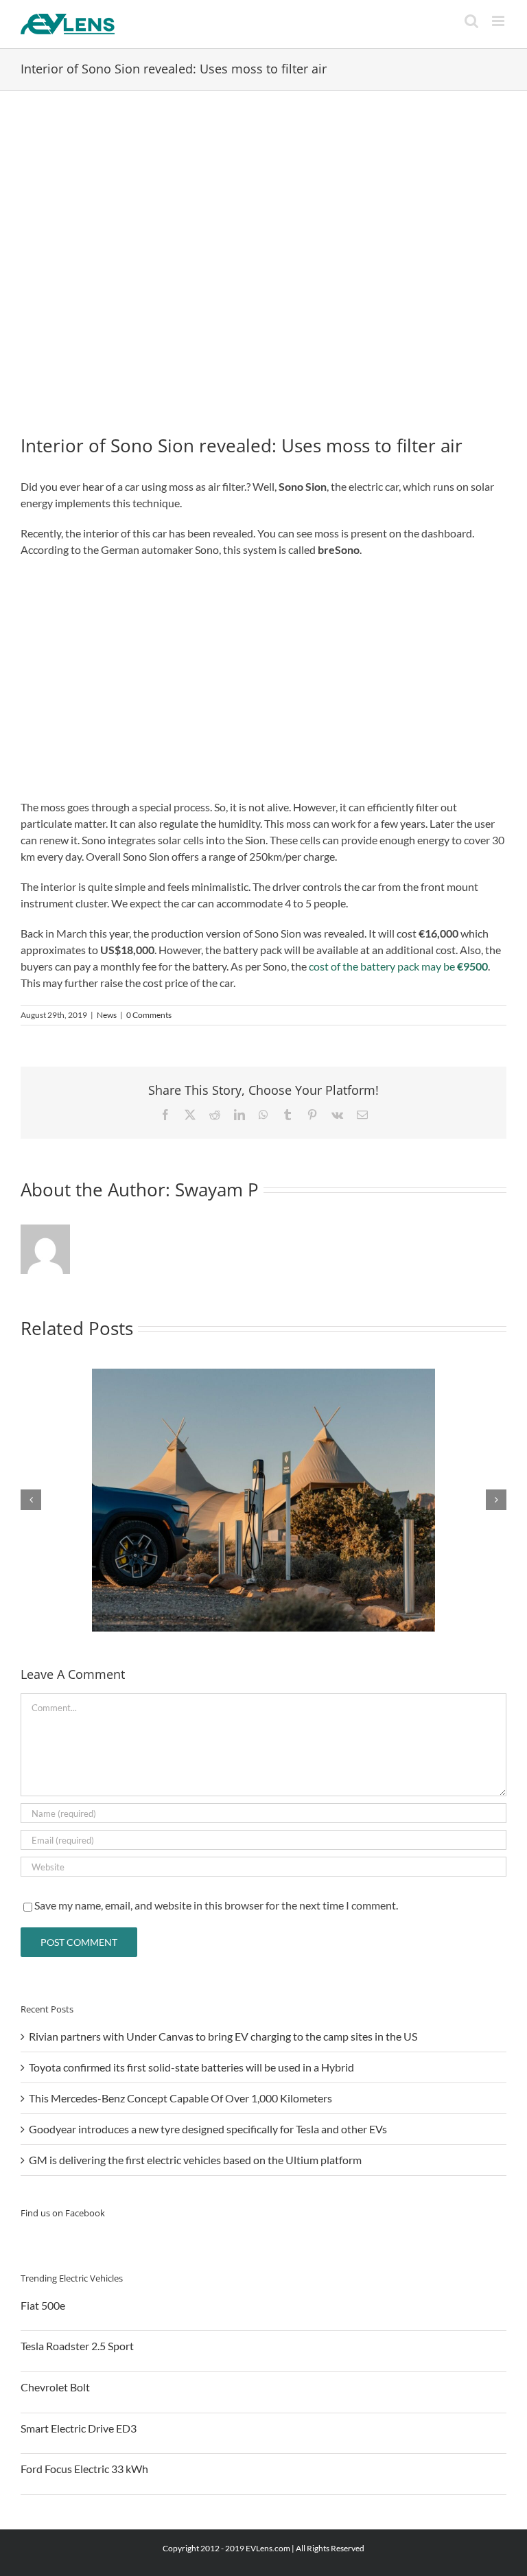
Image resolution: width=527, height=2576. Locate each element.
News (107, 1015)
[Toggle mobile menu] (499, 21)
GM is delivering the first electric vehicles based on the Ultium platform (195, 2160)
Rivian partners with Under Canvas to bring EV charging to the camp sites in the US (223, 2036)
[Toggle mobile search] (471, 21)
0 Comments (149, 1015)
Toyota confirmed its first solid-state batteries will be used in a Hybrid (191, 2067)
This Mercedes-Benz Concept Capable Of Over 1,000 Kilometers (180, 2098)
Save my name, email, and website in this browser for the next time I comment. (216, 1905)
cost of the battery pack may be (398, 966)
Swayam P (217, 1190)
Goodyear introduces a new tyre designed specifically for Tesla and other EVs (208, 2129)
